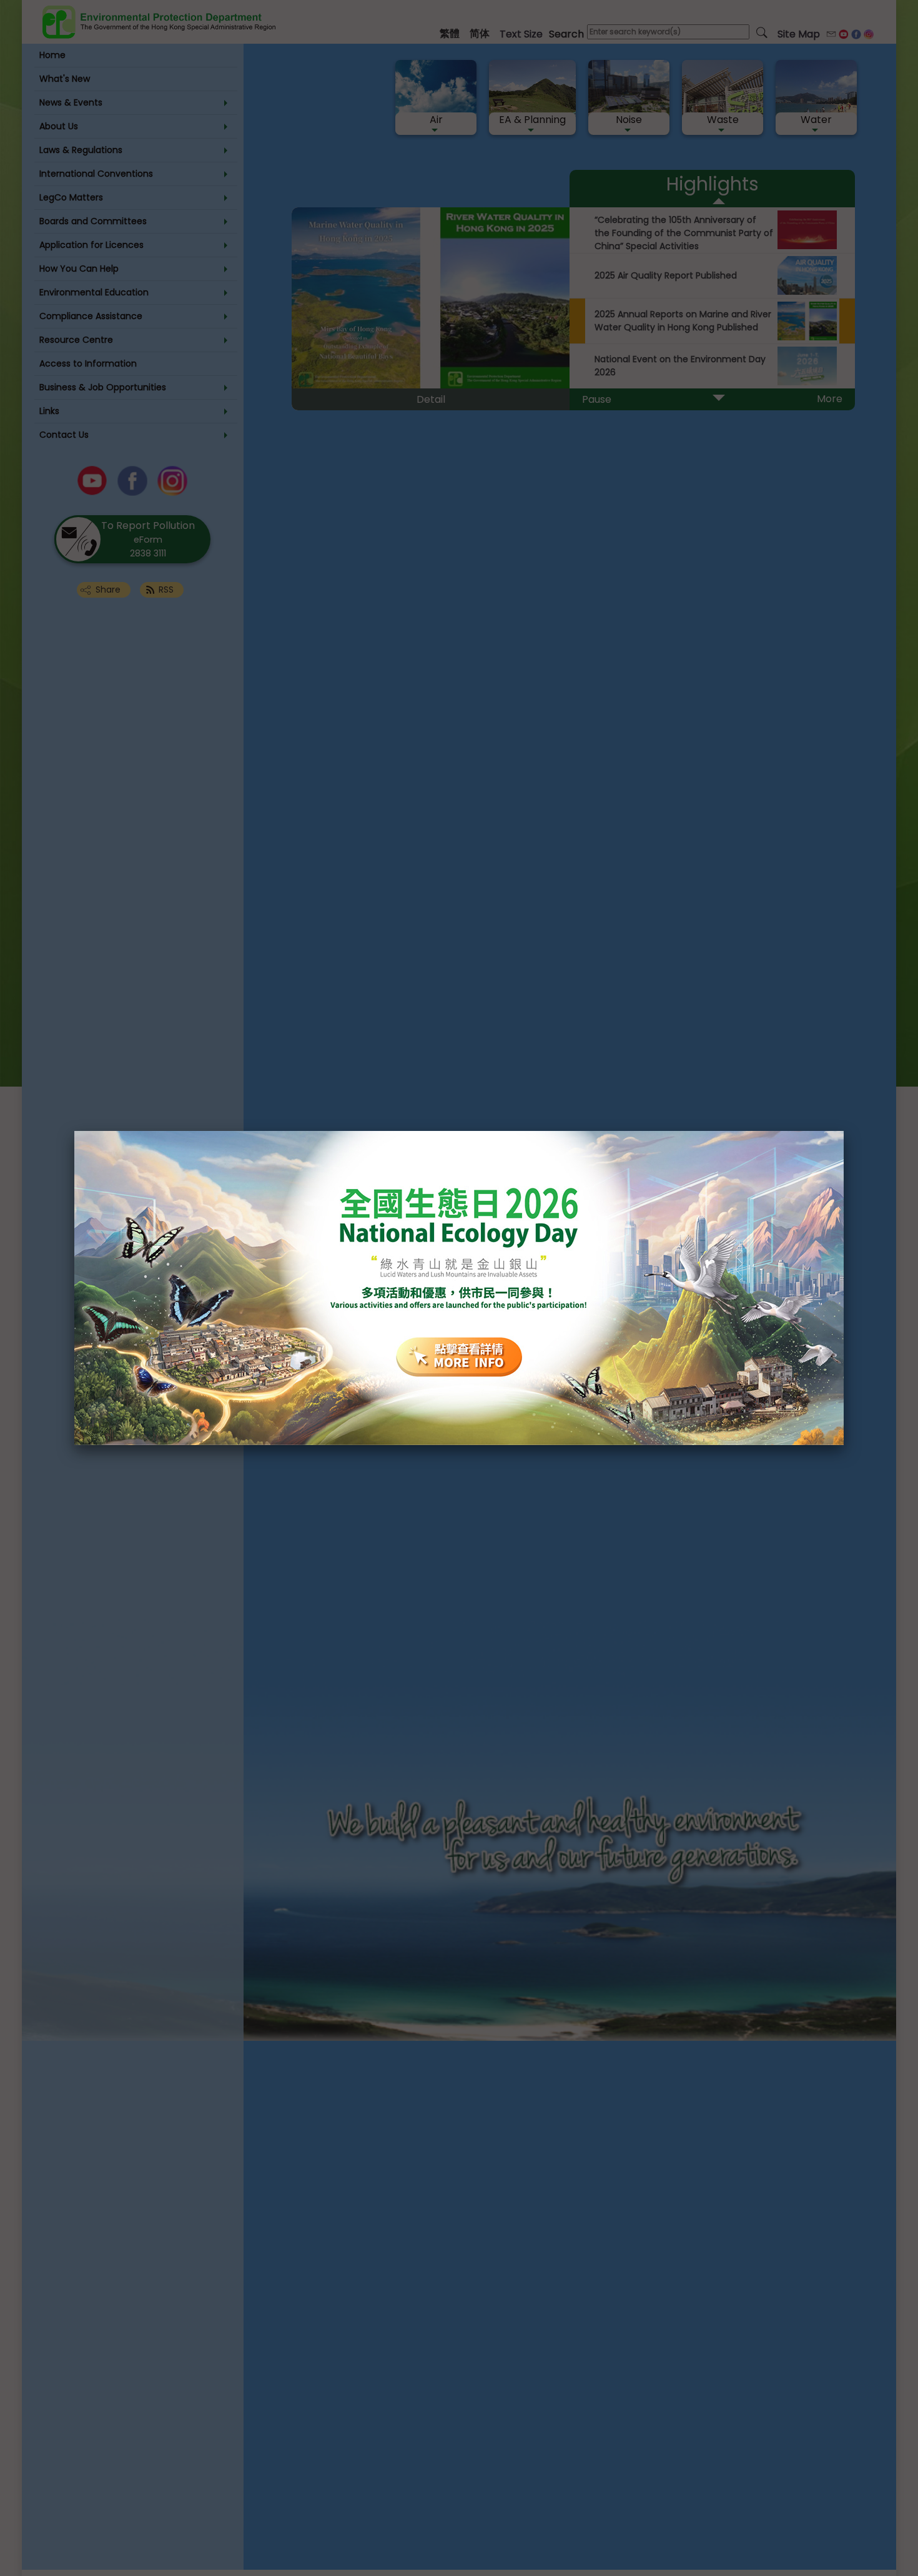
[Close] (844, 1131)
